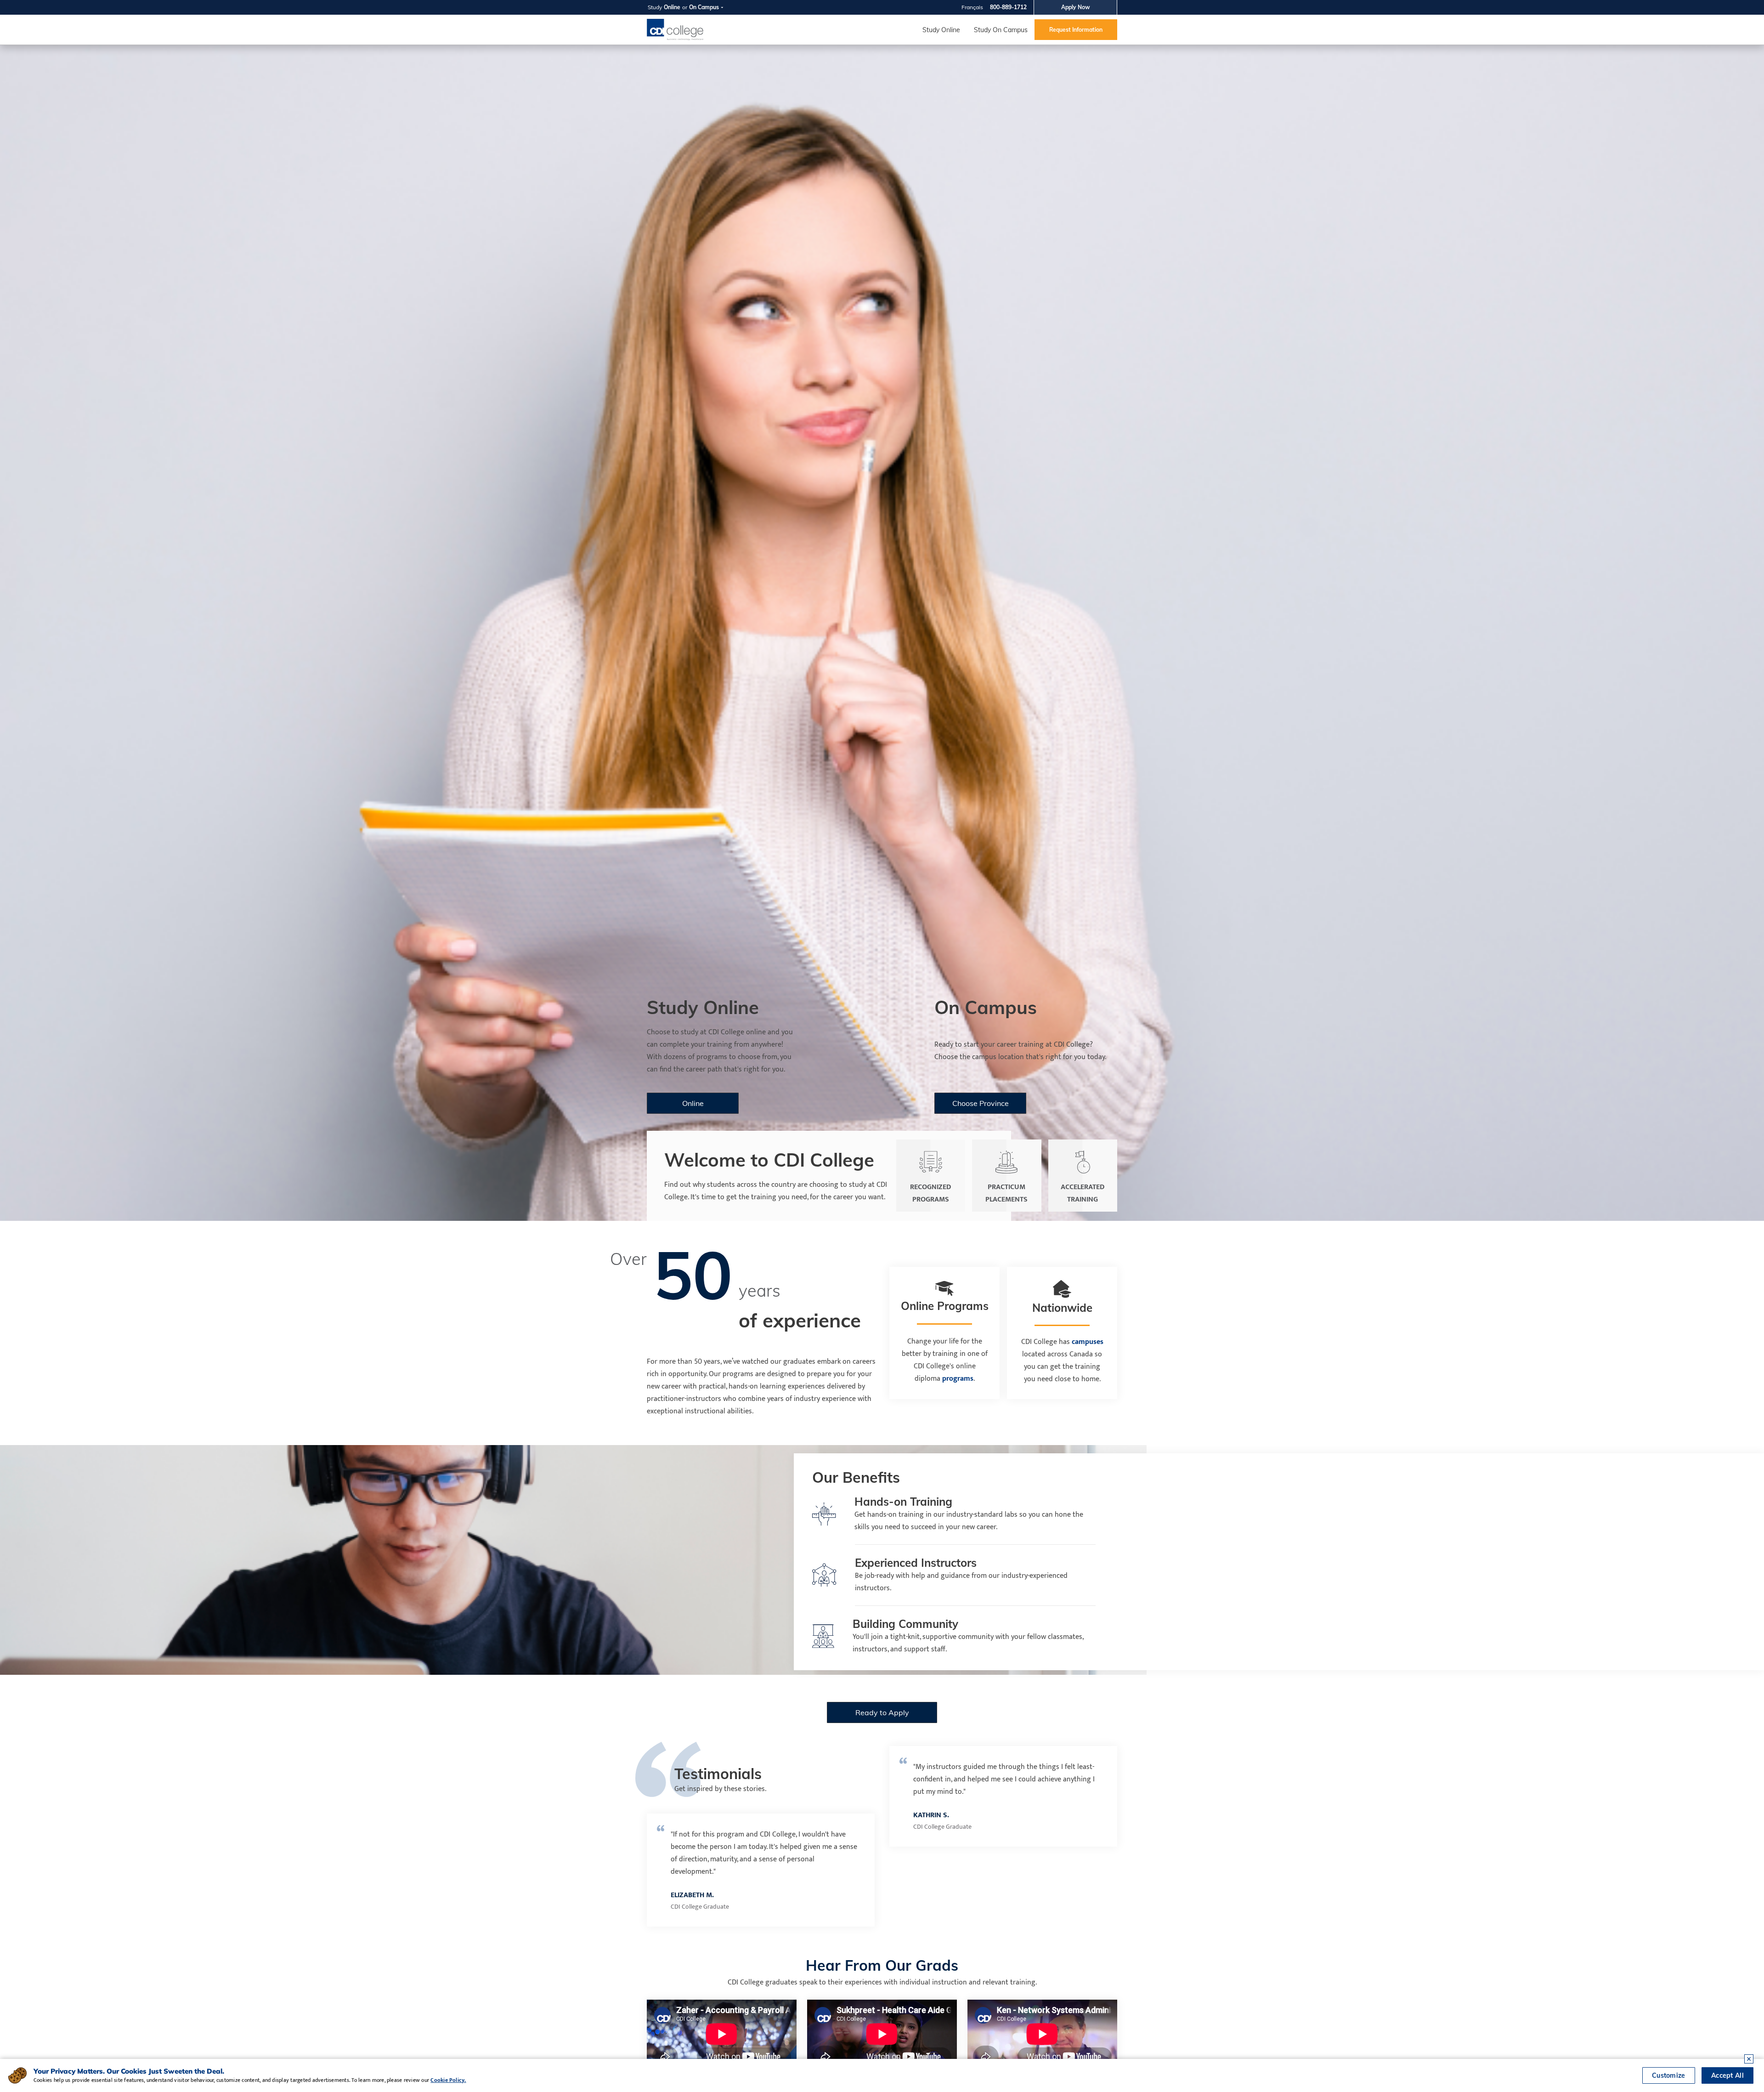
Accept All (1727, 2075)
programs (958, 1379)
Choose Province (980, 1103)
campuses (1088, 1342)
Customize (1669, 2075)
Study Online (941, 30)
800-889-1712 (1008, 7)
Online (672, 7)
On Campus (704, 7)
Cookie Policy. (448, 2080)
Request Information (1076, 30)
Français (972, 7)
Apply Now (1076, 7)
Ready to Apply (882, 1712)
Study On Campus (1001, 30)
